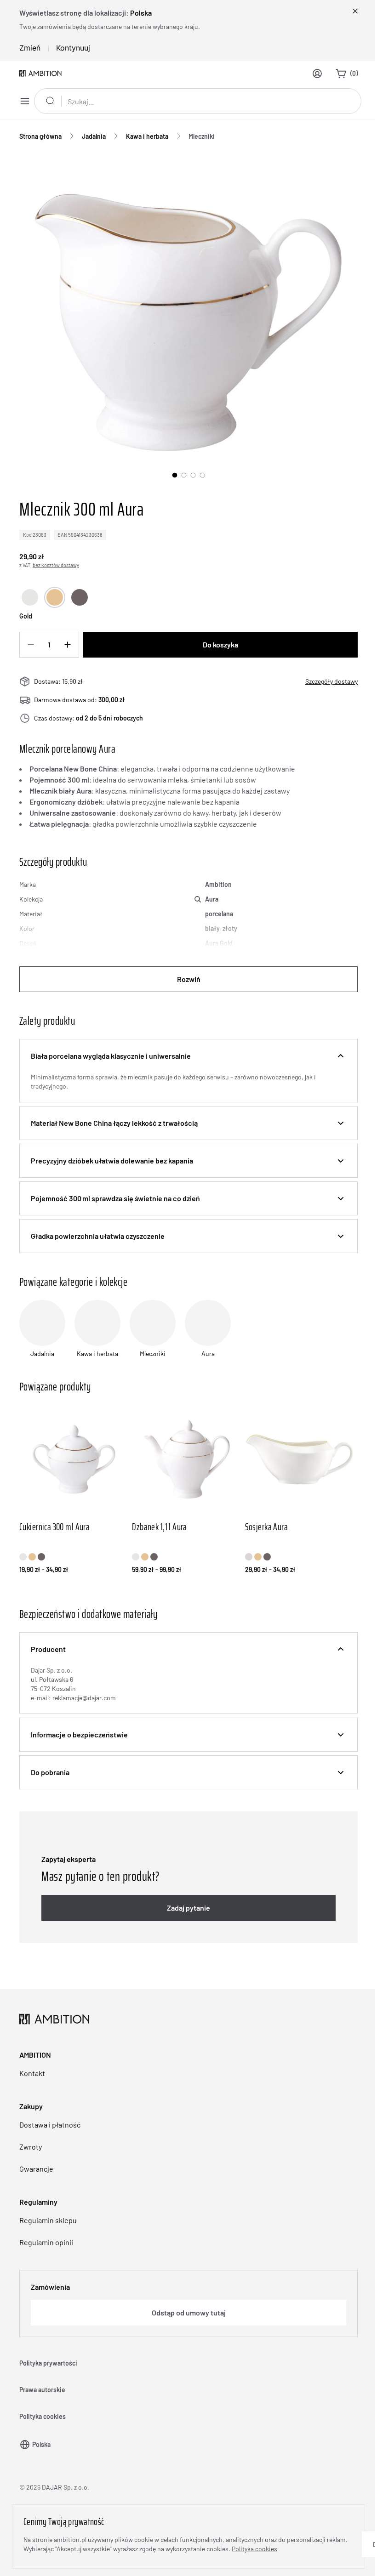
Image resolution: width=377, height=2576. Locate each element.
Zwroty (31, 2147)
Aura (212, 899)
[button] (188, 1056)
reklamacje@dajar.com (84, 1698)
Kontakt (32, 2073)
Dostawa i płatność (50, 2125)
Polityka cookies (43, 2416)
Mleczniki (202, 136)
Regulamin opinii (46, 2242)
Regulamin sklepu (48, 2220)
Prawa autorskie (42, 2390)
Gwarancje (36, 2169)
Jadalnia (94, 136)
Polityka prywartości (48, 2363)
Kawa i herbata (147, 136)
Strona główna (40, 136)
